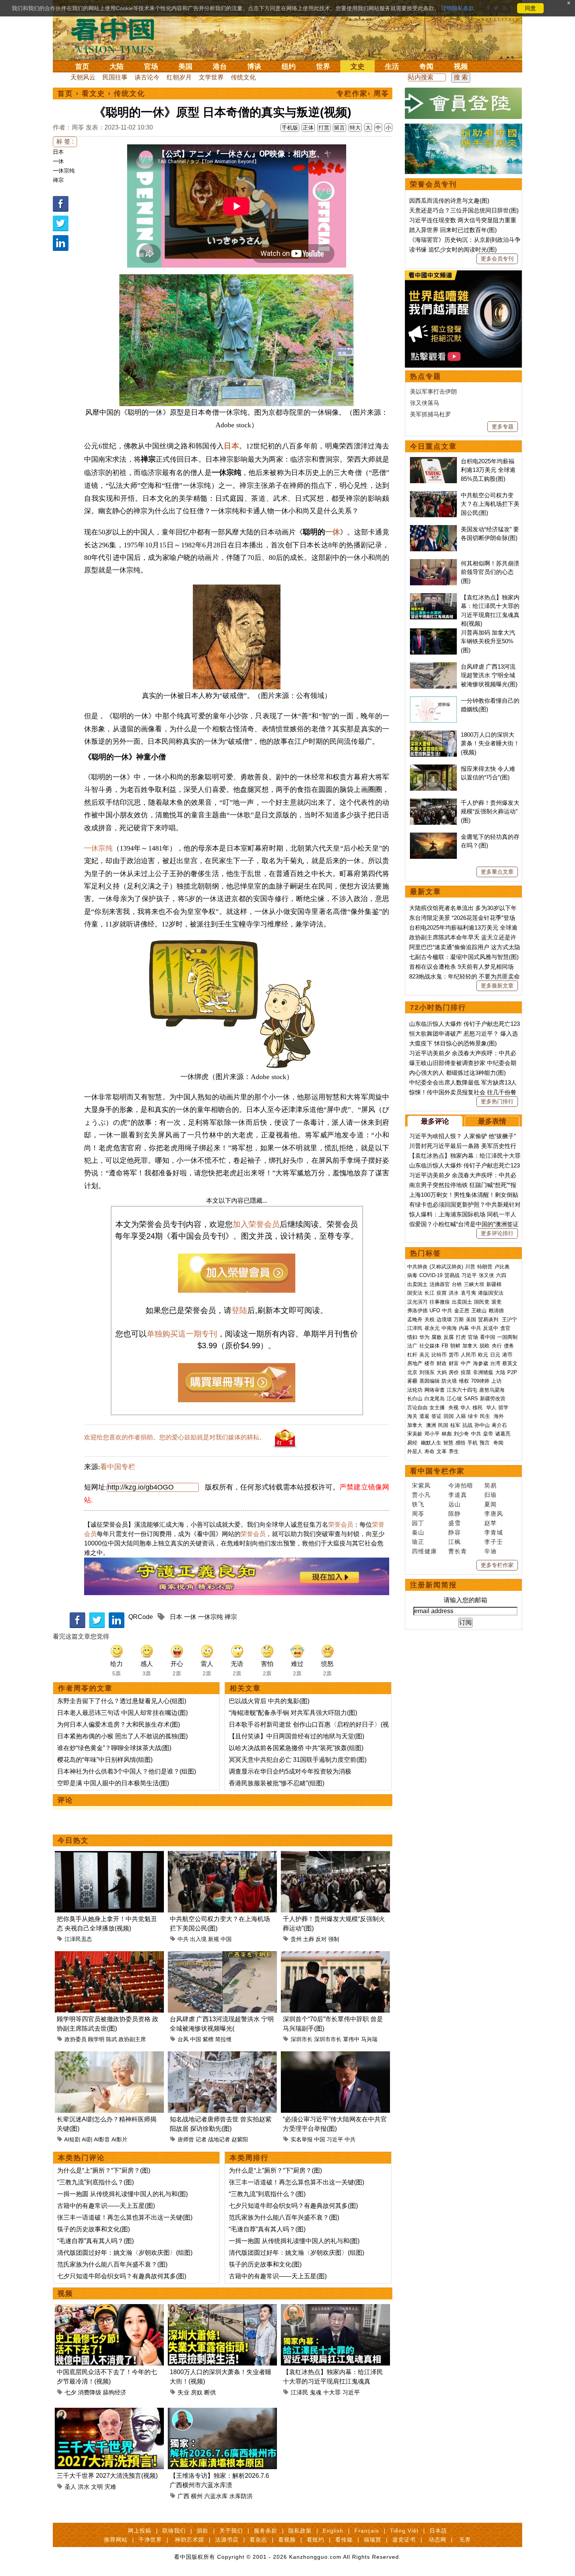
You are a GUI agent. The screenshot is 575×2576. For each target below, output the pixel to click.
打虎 (461, 1337)
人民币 (468, 1355)
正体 (308, 128)
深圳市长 (302, 2039)
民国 (443, 1425)
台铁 (457, 1284)
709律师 (480, 1381)
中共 (183, 1939)
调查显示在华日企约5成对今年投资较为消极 (290, 1771)
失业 (183, 2392)
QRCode (141, 1617)
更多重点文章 (497, 872)
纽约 (289, 67)
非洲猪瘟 (483, 1372)
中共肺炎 (417, 1267)
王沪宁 (509, 1319)
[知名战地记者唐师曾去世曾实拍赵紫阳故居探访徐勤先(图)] (222, 2056)
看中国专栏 (118, 1467)
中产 (466, 1363)
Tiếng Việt (404, 2531)
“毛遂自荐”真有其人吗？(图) (95, 2241)
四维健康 (424, 1551)
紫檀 (208, 2039)
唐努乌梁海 (492, 1390)
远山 (455, 1504)
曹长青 (458, 1551)
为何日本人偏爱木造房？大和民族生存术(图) (119, 1724)
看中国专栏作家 (437, 1471)
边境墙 (444, 1319)
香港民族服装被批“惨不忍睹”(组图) (277, 1783)
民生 (486, 1416)
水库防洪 (241, 2496)
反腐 (449, 1337)
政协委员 (75, 2039)
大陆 (117, 67)
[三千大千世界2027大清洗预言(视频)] (109, 2412)
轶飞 (418, 1504)
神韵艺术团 (190, 2540)
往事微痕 (440, 1302)
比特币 (439, 1355)
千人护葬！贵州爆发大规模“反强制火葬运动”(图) (490, 811)
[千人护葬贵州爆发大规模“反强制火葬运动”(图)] (335, 1856)
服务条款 (266, 2531)
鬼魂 (316, 2392)
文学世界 (211, 77)
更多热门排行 (497, 1101)
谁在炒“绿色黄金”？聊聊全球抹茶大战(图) (114, 1748)
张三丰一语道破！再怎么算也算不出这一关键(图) (125, 2217)
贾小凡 (421, 1495)
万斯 (459, 1319)
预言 (485, 1443)
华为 (424, 1337)
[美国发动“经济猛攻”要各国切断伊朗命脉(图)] (433, 529)
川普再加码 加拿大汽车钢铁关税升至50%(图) (488, 641)
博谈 (254, 67)
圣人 (70, 2487)
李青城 (494, 1532)
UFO (435, 1310)
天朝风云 (83, 77)
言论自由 (417, 1408)
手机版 (290, 128)
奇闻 (426, 67)
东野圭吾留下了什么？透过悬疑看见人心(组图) (122, 1701)
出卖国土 (417, 1284)
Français (367, 2531)
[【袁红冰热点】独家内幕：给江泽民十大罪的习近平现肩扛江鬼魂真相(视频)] (335, 2309)
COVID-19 (431, 1275)
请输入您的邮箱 (465, 1600)
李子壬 (494, 1542)
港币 (507, 1355)
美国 (185, 67)
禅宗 (58, 180)
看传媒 (344, 2540)
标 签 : (65, 141)
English (333, 2531)
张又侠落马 (425, 403)
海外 (500, 1416)
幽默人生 (431, 1443)
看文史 (93, 94)
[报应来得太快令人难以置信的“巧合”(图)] (433, 769)
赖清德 (496, 1310)
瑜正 (418, 1542)
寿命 (429, 1451)
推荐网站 (116, 2540)
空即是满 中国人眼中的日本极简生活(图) (113, 1783)
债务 (509, 1346)
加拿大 (470, 1346)
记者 (201, 2139)
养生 (454, 1451)
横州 (197, 2496)
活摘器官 (440, 1284)
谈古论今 (147, 77)
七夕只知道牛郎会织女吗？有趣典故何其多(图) (122, 2276)
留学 (503, 1408)
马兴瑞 (369, 2039)
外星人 (415, 1451)
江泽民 (299, 2392)
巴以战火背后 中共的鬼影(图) (269, 1701)
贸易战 (452, 1275)
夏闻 (491, 1504)
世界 (323, 67)
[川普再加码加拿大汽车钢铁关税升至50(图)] (433, 632)
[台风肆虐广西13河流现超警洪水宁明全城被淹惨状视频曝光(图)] (222, 1956)
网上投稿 (140, 2531)
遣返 (424, 1416)
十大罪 (332, 2392)
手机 (473, 1443)
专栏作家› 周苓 (363, 94)
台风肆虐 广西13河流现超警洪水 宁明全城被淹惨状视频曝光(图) (489, 675)
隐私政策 (300, 2531)
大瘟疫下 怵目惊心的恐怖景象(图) (453, 1043)
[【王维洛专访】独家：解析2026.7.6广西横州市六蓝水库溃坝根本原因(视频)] (222, 2412)
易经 (413, 1443)
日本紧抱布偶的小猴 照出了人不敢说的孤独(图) (122, 1736)
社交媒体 (429, 1346)
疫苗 (442, 1293)
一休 (58, 161)
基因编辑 (429, 1381)
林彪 (447, 1434)
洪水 (84, 2487)
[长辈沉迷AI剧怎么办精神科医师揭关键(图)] (109, 2056)
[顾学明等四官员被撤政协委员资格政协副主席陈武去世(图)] (109, 1956)
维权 (464, 1381)
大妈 (442, 1372)
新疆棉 (494, 1284)
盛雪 (455, 1523)
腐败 (437, 1337)
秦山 (418, 1532)
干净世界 (150, 2540)
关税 (429, 1319)
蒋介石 (500, 1425)
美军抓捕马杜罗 (430, 414)
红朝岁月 (179, 77)
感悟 (460, 1443)
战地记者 (219, 2139)
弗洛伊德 (417, 1310)
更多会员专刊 (497, 259)
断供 (210, 2392)
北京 (412, 1372)
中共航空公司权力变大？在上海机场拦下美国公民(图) (490, 504)
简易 (491, 1485)
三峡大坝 (474, 1284)
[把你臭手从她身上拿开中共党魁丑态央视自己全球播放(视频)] (109, 1856)
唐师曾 (186, 2139)
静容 (455, 1532)
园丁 (418, 1523)
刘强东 (427, 1372)
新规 (214, 1939)
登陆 (239, 1310)
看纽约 (315, 2540)
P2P (512, 1372)
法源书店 (227, 2540)
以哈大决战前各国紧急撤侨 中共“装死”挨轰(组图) (296, 1748)
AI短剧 (72, 2139)
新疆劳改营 (493, 1399)
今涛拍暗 (461, 1485)
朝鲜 (455, 1346)
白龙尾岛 (435, 1399)
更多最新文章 (497, 986)
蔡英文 (510, 1363)
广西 (183, 2496)
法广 (412, 1346)
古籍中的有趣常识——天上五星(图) (106, 2206)
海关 (412, 1416)
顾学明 (96, 2039)
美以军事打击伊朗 (433, 391)
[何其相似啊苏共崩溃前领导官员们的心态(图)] (433, 563)
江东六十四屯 (462, 1390)
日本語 (438, 2531)
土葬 (309, 1939)
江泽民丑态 (78, 1939)
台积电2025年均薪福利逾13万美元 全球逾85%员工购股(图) (488, 470)
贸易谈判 (489, 1319)
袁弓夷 (468, 1293)
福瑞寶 (373, 2540)
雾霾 (412, 1381)
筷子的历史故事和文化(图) (93, 2229)
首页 (82, 67)
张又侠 (486, 1275)
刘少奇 (461, 1434)
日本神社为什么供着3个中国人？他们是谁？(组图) (127, 1771)
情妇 (412, 1337)
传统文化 (243, 77)
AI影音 (102, 2139)
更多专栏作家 (497, 1565)
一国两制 (507, 1337)
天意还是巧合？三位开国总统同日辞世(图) (464, 210)
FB (445, 1346)
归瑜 (491, 1495)
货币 (454, 1355)
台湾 (495, 1363)
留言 (340, 128)
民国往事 (115, 77)
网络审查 (435, 1390)
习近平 (335, 2139)
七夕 (70, 2392)
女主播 (438, 1408)
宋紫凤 (421, 1485)
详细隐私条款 (458, 8)
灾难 (110, 2487)
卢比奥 (502, 1267)
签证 (437, 1416)
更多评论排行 (497, 1233)
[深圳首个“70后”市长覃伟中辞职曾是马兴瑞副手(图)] (335, 1956)
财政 (442, 1363)
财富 (454, 1363)
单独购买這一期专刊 (182, 1334)
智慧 (448, 1443)
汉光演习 (417, 1302)
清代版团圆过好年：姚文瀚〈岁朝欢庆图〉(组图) (125, 2253)
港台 (220, 67)
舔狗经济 (115, 2392)
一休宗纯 (64, 171)
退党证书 (404, 2540)
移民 (478, 1408)
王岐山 (479, 1310)
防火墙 (449, 1381)
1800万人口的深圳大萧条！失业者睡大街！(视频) (490, 743)
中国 (226, 1939)
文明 (97, 2487)
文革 (442, 1451)
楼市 (429, 1363)
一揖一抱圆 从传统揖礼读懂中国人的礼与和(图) (122, 2194)
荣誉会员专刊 (433, 184)
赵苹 (491, 1523)
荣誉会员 (341, 1525)
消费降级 (90, 2392)
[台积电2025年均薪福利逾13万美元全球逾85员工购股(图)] (433, 461)
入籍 (461, 1416)
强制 (334, 1939)
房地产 (415, 1363)
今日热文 (73, 1840)
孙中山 (482, 1425)
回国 (449, 1416)
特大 (355, 128)
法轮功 (415, 1390)
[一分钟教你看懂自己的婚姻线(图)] (433, 701)
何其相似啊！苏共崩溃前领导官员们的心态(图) (490, 572)
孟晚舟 (415, 1319)
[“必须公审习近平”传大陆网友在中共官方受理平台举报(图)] (335, 2056)
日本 (58, 152)
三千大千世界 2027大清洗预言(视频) (107, 2476)
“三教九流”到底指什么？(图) (95, 2182)
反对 (321, 1939)
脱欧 (485, 1346)
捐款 (203, 2531)
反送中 (491, 1328)
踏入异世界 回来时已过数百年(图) (453, 230)
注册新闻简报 (433, 1585)
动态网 (438, 2540)
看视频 (287, 2540)
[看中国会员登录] (464, 103)
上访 (496, 1381)
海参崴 (481, 1363)
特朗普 (485, 1267)
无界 (465, 2540)
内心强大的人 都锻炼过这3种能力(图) (457, 1073)
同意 (530, 8)
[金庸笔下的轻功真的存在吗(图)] (433, 837)
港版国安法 (491, 1293)
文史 (358, 67)
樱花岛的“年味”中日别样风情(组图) (105, 1760)
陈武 (111, 2039)
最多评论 (435, 1121)
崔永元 (432, 1328)
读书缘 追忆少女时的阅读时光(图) (453, 249)
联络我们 (174, 2531)
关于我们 (231, 2531)
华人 (465, 1408)
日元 (495, 1355)
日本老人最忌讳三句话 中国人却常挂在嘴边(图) (122, 1713)
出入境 (198, 1939)
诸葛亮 (503, 1434)
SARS (471, 1399)
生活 (392, 67)
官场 (151, 67)
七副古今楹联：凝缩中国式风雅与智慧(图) (464, 957)
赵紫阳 (240, 2139)
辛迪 (491, 1551)
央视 (453, 1408)
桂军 (455, 1425)
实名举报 (302, 2139)
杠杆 (412, 1355)
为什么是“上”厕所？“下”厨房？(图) (104, 2170)
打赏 (324, 128)
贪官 (505, 1328)
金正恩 (462, 1310)
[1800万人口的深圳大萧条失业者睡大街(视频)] (222, 2309)
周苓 (418, 1514)
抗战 (467, 1425)
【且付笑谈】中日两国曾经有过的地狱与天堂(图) (296, 1736)
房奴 (197, 2392)
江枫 (455, 1542)
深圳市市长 (328, 2039)
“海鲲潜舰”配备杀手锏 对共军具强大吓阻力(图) (293, 1713)
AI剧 (87, 2139)
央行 (497, 1346)
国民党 (482, 1302)
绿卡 (473, 1416)
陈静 (455, 1514)
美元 (424, 1355)
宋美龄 (415, 1434)
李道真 (458, 1495)
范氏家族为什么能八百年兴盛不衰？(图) (112, 2264)
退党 (496, 1302)
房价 (454, 1372)
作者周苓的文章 (85, 1688)
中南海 (449, 1328)
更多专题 (503, 426)
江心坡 (454, 1399)
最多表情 (492, 1121)
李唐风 (494, 1514)
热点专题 (426, 376)
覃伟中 (351, 2039)
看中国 (117, 35)
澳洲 (431, 1425)
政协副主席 (132, 2039)
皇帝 (488, 1434)
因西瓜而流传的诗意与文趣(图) (449, 201)
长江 (429, 1293)
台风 (183, 2039)
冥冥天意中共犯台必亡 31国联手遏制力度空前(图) (298, 1760)
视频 (461, 67)
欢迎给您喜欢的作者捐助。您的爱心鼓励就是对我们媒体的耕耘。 (175, 1437)
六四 (501, 1275)
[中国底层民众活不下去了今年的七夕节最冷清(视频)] (109, 2309)
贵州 (296, 1939)
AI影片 (119, 2139)
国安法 (415, 1293)
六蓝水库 (216, 2496)
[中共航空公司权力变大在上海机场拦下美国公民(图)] (222, 1856)
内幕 (464, 1328)
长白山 (415, 1399)
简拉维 (223, 2039)
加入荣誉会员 (256, 1224)
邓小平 (432, 1434)
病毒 (412, 1275)
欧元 (483, 1355)
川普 (470, 1267)
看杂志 (258, 2540)
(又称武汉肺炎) (446, 1267)
